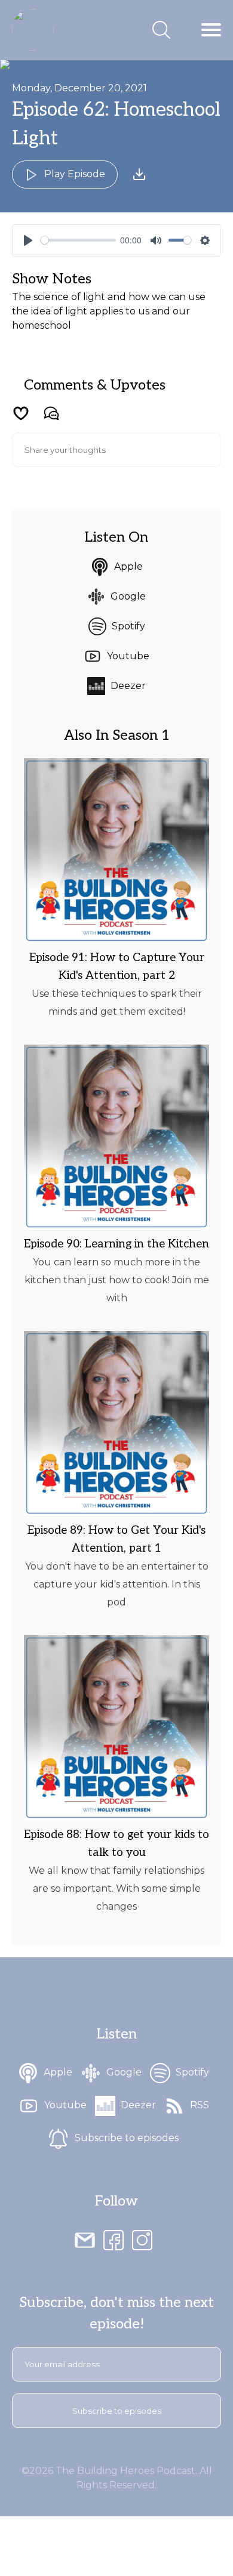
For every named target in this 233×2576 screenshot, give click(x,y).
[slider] (78, 240)
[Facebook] (114, 2240)
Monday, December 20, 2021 (79, 88)
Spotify (128, 626)
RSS (200, 2105)
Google (128, 596)
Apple (128, 566)
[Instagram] (142, 2240)
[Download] (139, 174)
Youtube (128, 656)
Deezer (128, 686)
